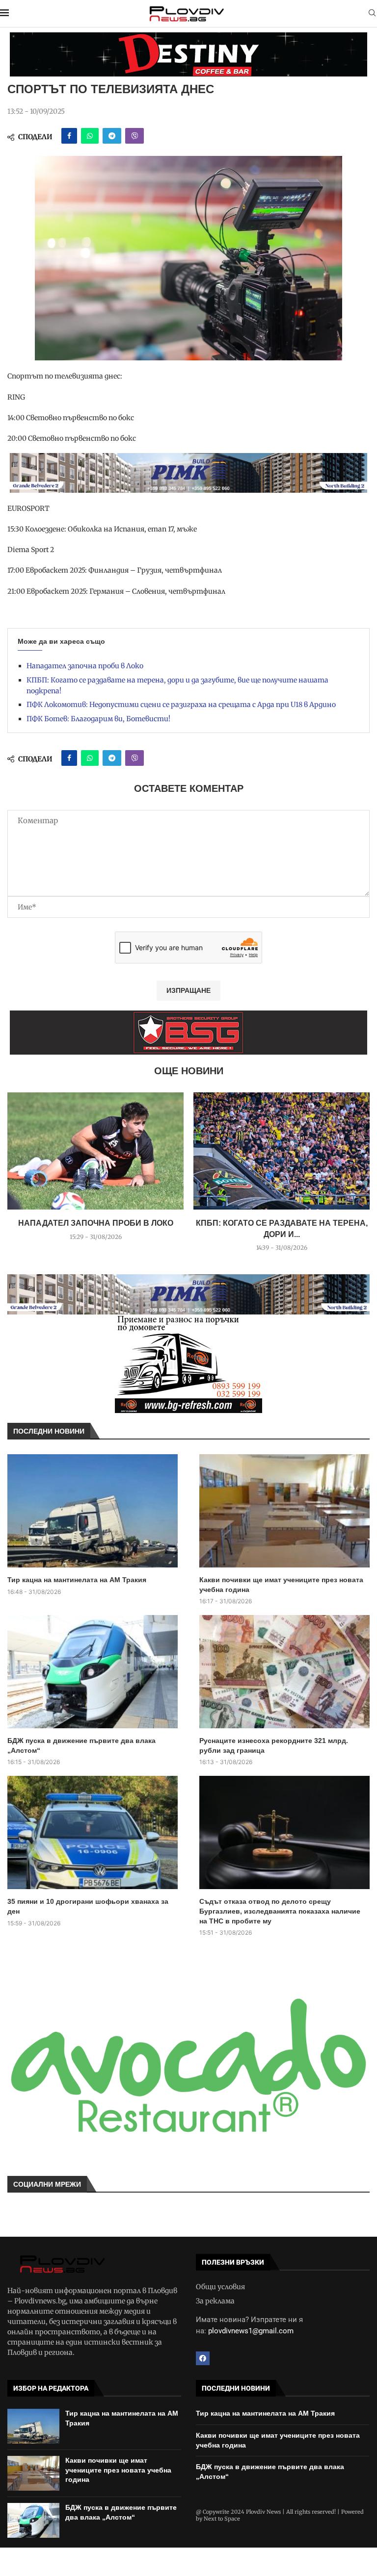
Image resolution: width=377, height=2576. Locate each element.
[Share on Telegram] (112, 136)
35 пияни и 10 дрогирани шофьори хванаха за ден (88, 1906)
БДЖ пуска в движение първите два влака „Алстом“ (81, 1745)
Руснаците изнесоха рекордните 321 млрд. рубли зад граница (274, 1745)
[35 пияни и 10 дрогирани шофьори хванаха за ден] (93, 1832)
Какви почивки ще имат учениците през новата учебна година (281, 1585)
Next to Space (222, 2519)
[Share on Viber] (135, 136)
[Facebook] (203, 2358)
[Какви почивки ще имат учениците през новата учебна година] (284, 1511)
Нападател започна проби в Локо (85, 666)
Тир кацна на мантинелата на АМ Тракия (77, 1580)
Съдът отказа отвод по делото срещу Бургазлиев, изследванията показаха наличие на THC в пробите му (280, 1911)
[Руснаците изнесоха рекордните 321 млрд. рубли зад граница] (284, 1672)
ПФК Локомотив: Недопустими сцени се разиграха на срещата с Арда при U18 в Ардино (181, 705)
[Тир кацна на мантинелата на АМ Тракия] (93, 1511)
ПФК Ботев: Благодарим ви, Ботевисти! (98, 719)
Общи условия (220, 2287)
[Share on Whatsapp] (90, 136)
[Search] (372, 14)
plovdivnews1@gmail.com (251, 2331)
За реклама (215, 2301)
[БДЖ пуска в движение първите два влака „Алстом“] (93, 1672)
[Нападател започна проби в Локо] (95, 1151)
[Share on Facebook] (69, 136)
